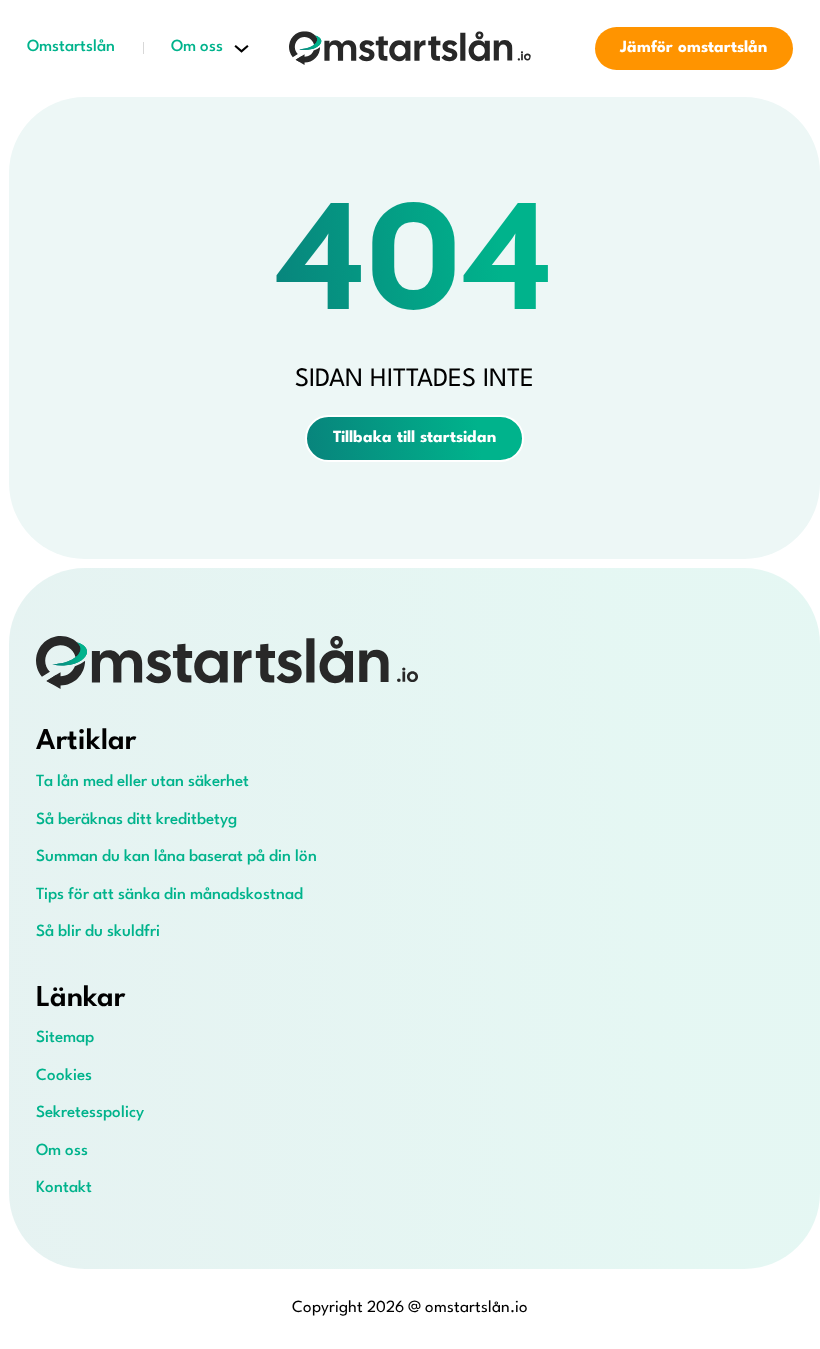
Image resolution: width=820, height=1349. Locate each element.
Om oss (197, 47)
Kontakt (64, 1188)
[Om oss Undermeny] (241, 48)
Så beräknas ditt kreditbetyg (136, 820)
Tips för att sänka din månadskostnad (169, 895)
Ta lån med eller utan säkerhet (142, 782)
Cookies (64, 1076)
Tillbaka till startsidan (414, 438)
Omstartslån (71, 47)
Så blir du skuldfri (98, 932)
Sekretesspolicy (90, 1113)
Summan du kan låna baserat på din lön (176, 857)
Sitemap (65, 1038)
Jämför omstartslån (693, 48)
